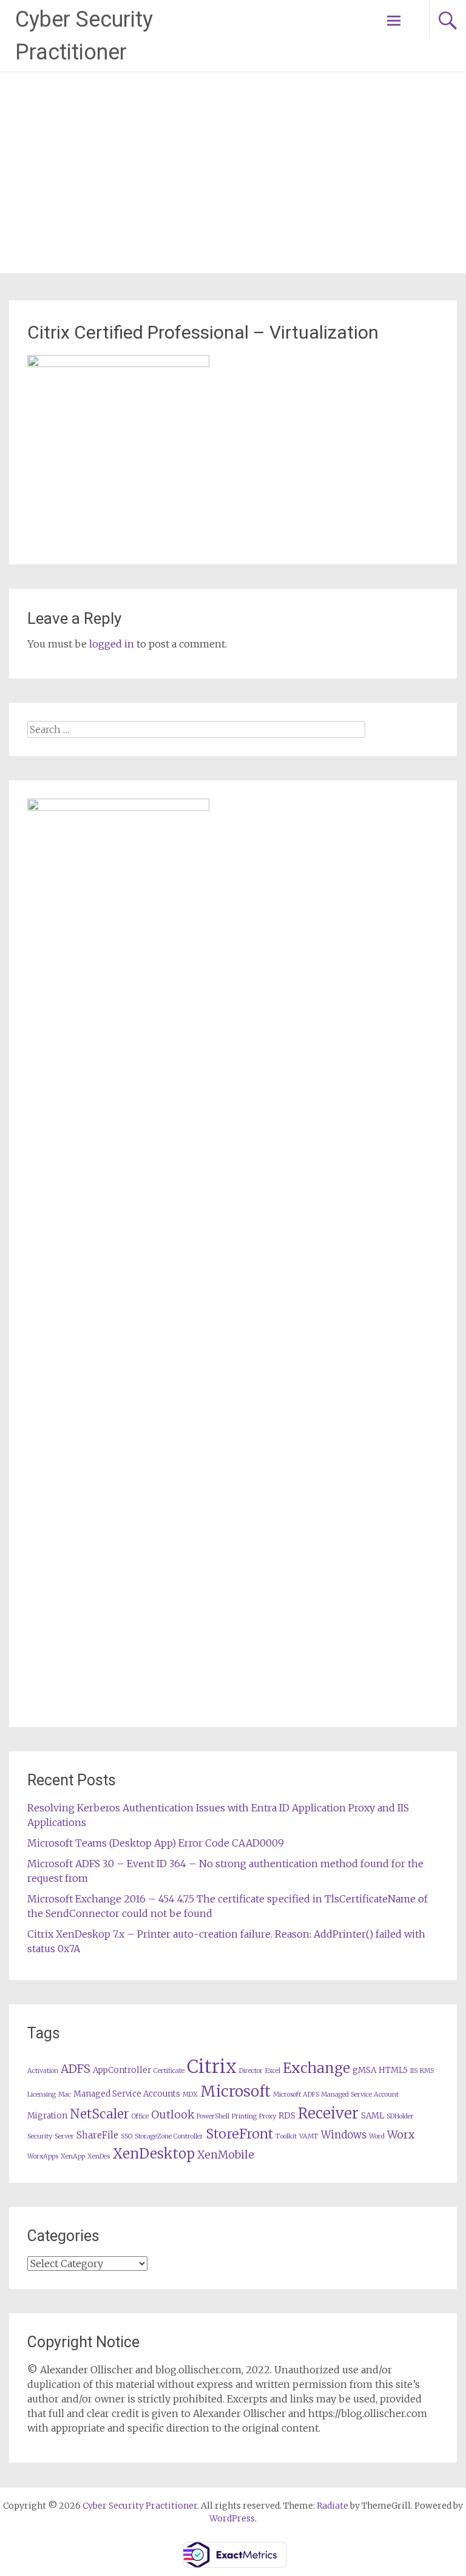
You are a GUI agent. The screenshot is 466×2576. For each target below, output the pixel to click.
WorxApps (43, 2156)
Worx (401, 2135)
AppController (122, 2070)
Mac (65, 2094)
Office (140, 2116)
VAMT (309, 2136)
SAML (373, 2116)
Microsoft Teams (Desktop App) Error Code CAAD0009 (156, 1843)
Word (377, 2136)
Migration (47, 2116)
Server (64, 2136)
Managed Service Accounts (127, 2094)
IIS (414, 2071)
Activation (43, 2071)
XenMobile (226, 2155)
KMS (427, 2071)
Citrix (212, 2067)
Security (40, 2136)
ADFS (76, 2069)
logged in (112, 644)
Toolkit (286, 2136)
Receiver (328, 2113)
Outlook (173, 2115)
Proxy (268, 2116)
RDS (287, 2116)
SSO (127, 2136)
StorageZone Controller (169, 2136)
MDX (190, 2094)
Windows (344, 2135)
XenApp (73, 2156)
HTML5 (393, 2070)
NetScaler (100, 2114)
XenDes (99, 2156)
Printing (244, 2116)
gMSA (364, 2070)
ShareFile (97, 2135)
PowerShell (213, 2116)
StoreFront (239, 2134)
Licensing (42, 2094)
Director (251, 2071)
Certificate (169, 2071)
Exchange (316, 2068)
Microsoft (235, 2091)
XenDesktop (154, 2154)
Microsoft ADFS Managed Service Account (336, 2094)
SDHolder (400, 2116)
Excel (273, 2071)
